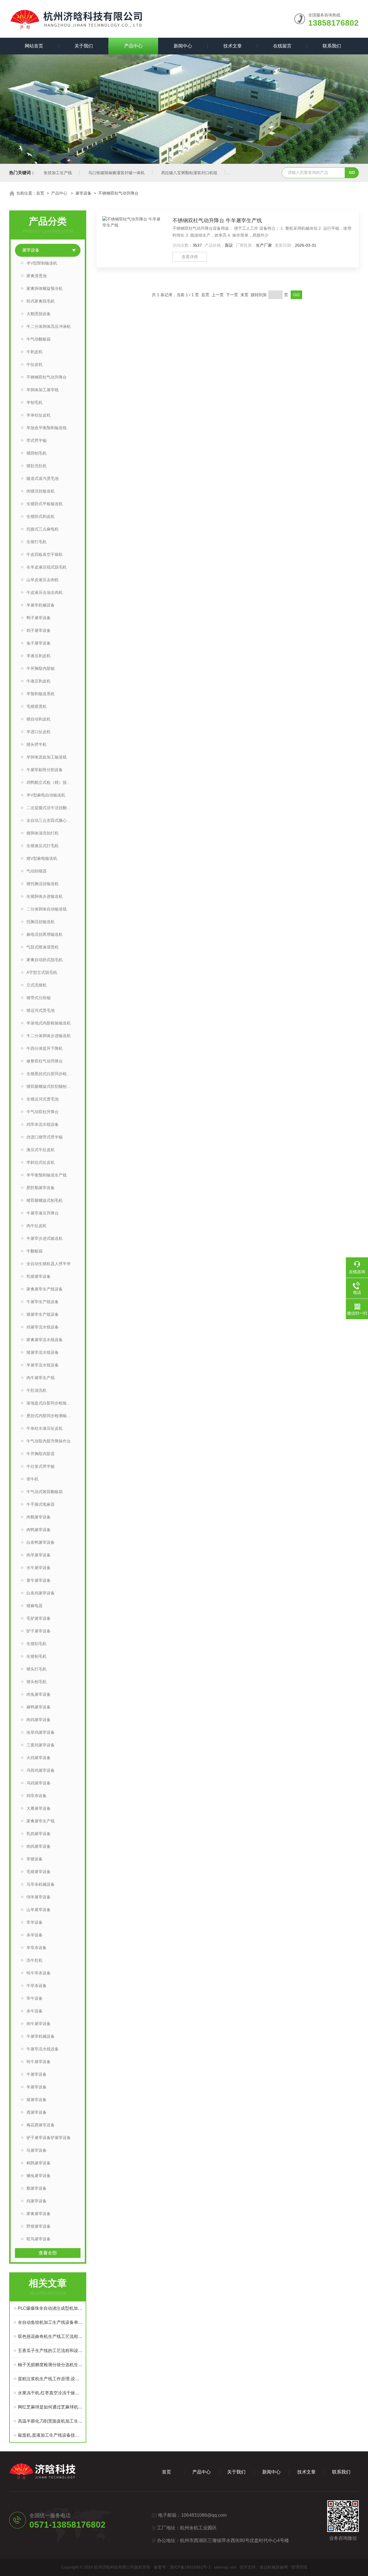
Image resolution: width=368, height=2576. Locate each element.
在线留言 (282, 46)
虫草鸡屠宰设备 (41, 1732)
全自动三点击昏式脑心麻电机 (53, 820)
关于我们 (84, 46)
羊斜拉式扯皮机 (41, 1162)
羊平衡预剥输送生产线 (47, 1175)
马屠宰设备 (37, 2150)
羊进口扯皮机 (39, 732)
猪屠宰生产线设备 (43, 1314)
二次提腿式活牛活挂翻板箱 (51, 808)
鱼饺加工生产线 (58, 173)
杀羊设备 (34, 1935)
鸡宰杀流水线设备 (43, 1124)
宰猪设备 (34, 1859)
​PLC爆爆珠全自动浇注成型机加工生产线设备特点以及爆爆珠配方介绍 (51, 2308)
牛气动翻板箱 (39, 339)
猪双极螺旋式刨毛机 (45, 1200)
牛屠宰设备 (37, 2074)
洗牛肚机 (34, 1960)
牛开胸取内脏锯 (41, 668)
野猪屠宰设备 (39, 2226)
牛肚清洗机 (37, 1390)
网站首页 (34, 46)
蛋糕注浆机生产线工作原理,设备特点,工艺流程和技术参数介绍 (51, 2379)
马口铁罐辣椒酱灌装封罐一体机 (116, 173)
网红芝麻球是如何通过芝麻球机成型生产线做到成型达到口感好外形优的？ (51, 2407)
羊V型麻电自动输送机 (46, 795)
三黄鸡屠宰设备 (41, 1745)
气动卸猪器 (37, 871)
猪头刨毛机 (37, 1682)
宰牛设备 (34, 1998)
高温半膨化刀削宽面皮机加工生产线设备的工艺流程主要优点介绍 (51, 2421)
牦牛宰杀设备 (39, 1973)
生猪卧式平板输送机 (45, 504)
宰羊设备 (34, 1922)
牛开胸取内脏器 (41, 1454)
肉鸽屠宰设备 (39, 1846)
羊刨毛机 (34, 402)
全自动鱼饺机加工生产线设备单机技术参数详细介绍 (51, 2322)
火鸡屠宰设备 (39, 1758)
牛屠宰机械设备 (41, 2036)
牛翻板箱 (34, 1251)
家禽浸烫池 (37, 276)
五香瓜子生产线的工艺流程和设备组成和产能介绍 (51, 2350)
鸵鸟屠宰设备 (39, 2239)
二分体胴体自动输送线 (47, 909)
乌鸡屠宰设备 (39, 1783)
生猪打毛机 (37, 542)
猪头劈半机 (37, 744)
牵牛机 (32, 1479)
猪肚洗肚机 (37, 466)
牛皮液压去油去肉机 (45, 592)
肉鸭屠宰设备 (39, 1530)
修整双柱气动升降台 (45, 1061)
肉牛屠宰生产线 (41, 1378)
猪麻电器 (34, 1606)
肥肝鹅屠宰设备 (41, 1188)
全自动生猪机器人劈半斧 (49, 1264)
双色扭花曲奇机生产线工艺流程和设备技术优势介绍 (51, 2336)
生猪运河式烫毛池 (43, 1099)
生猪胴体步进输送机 (45, 896)
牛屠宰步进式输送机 (45, 1238)
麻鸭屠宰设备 (39, 1707)
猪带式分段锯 (39, 998)
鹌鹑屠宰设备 (39, 2163)
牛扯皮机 (34, 364)
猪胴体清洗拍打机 (43, 833)
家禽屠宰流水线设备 (45, 1340)
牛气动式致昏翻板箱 (45, 1492)
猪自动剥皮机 (39, 719)
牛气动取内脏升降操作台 (49, 1441)
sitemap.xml (225, 2567)
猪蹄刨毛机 (37, 453)
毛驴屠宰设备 (39, 1618)
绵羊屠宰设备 (39, 1897)
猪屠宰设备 (37, 2100)
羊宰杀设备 (37, 1948)
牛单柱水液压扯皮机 (45, 1428)
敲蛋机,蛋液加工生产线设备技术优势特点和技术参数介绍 (51, 2435)
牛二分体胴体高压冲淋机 (49, 326)
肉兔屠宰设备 (39, 1694)
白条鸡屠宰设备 (41, 1593)
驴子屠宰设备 (39, 1631)
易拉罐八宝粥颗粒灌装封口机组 (189, 173)
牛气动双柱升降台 (43, 1112)
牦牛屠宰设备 (39, 2062)
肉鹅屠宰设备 (39, 1517)
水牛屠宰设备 (39, 1568)
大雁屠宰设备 (39, 1808)
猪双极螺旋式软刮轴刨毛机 (51, 1086)
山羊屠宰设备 (39, 1910)
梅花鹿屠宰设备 (41, 2125)
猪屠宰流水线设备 (43, 1352)
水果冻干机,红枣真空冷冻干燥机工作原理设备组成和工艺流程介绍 (51, 2393)
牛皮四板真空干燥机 (45, 554)
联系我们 (332, 46)
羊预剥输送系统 (41, 694)
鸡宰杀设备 (37, 1796)
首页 (40, 193)
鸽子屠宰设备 (39, 630)
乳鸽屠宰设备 (39, 1834)
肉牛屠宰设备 (39, 2024)
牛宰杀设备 (37, 1986)
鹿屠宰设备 (37, 2112)
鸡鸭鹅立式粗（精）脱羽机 (51, 782)
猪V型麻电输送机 (42, 858)
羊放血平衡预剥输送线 (47, 428)
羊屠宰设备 (37, 2087)
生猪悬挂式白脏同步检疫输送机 (53, 1074)
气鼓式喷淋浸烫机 (43, 947)
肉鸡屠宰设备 (39, 1720)
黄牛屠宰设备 (39, 1580)
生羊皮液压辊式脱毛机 (47, 567)
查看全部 (48, 2253)
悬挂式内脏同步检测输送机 (51, 1416)
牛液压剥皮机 (39, 681)
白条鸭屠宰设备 (41, 1542)
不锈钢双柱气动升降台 (118, 193)
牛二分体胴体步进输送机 (49, 1036)
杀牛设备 (34, 2011)
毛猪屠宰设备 (39, 1872)
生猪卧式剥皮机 (41, 516)
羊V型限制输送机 (42, 263)
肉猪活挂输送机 (41, 491)
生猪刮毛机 (37, 1644)
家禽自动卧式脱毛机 (45, 960)
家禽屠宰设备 (39, 2214)
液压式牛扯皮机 (41, 1150)
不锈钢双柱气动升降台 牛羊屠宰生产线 (217, 220)
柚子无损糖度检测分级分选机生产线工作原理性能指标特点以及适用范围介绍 (51, 2365)
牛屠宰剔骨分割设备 (45, 770)
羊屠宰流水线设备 (43, 1365)
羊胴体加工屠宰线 (43, 390)
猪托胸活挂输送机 (43, 884)
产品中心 (133, 46)
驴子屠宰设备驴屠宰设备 (49, 2138)
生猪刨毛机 (37, 1656)
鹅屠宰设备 (37, 2188)
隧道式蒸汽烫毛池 (43, 478)
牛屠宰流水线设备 (43, 2049)
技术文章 (233, 46)
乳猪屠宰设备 (39, 1276)
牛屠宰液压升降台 (43, 1213)
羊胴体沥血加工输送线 (47, 757)
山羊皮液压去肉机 (43, 580)
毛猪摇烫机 (37, 706)
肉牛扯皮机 (37, 1226)
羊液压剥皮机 (39, 656)
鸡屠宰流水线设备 (43, 1327)
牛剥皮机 (34, 352)
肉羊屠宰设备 (39, 1555)
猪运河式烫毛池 (41, 1010)
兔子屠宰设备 (39, 643)
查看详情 (190, 257)
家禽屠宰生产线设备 (45, 1289)
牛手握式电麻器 (41, 1504)
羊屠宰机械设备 (41, 605)
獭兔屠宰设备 (39, 2176)
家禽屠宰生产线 (41, 1821)
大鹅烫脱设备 (39, 314)
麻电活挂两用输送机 (45, 934)
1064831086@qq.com (204, 2515)
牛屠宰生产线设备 (43, 1302)
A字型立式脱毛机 (42, 972)
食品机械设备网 (274, 2567)
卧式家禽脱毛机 (41, 301)
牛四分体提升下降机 (45, 1048)
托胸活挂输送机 (41, 922)
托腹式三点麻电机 (43, 529)
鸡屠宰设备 (37, 2201)
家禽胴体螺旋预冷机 (45, 288)
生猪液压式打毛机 (43, 846)
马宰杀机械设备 (41, 1884)
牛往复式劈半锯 (41, 1466)
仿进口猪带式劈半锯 (45, 1137)
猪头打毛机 (37, 1669)
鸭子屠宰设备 (39, 618)
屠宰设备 (83, 193)
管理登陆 (299, 2567)
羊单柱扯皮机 (39, 415)
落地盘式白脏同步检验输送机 (53, 1403)
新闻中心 (183, 46)
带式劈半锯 (37, 440)
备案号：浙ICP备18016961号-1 (182, 2567)
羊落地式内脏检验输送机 (49, 1023)
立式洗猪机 (37, 985)
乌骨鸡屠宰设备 (41, 1770)
